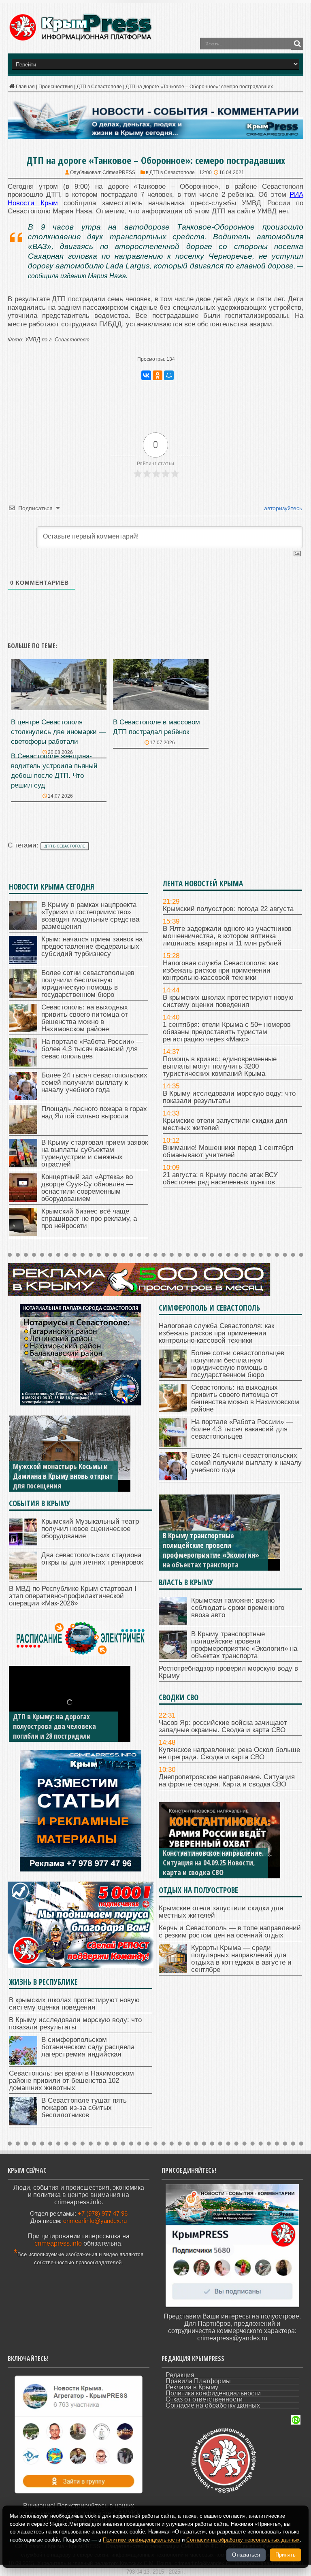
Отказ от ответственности (204, 2399)
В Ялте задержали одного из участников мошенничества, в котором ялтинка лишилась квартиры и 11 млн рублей (227, 936)
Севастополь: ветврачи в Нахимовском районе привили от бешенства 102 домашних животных (71, 2081)
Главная (25, 87)
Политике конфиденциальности (142, 2540)
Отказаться (246, 2555)
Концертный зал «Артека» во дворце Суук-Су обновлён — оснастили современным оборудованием (87, 1188)
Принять (285, 2555)
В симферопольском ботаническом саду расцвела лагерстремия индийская (88, 2047)
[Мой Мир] (169, 375)
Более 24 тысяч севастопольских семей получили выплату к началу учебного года (94, 1083)
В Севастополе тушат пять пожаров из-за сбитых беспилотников (84, 2108)
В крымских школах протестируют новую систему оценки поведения (228, 1001)
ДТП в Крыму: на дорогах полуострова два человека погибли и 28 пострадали (54, 1726)
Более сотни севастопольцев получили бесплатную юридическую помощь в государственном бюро (88, 984)
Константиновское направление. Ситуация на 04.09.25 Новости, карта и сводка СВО (213, 1863)
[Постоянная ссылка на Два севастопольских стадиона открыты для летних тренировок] (23, 1578)
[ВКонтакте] (146, 375)
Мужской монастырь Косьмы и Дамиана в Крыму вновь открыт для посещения (63, 1476)
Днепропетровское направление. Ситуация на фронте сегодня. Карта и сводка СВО (227, 1781)
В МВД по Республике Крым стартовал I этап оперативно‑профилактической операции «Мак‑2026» (73, 1596)
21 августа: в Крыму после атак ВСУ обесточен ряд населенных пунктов (220, 1178)
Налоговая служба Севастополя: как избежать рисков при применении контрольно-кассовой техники (220, 970)
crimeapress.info (58, 2243)
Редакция (180, 2375)
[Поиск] (297, 44)
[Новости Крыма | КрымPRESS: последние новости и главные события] (80, 39)
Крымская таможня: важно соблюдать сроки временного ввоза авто (238, 1608)
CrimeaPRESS (119, 172)
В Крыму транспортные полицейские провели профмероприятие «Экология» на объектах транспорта (211, 1550)
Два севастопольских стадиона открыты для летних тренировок (92, 1559)
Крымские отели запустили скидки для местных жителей (225, 1124)
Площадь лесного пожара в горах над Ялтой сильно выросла (94, 1112)
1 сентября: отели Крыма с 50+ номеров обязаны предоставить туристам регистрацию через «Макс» (227, 1032)
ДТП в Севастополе (99, 87)
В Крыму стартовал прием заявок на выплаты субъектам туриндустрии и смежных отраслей (95, 1153)
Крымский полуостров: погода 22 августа (228, 909)
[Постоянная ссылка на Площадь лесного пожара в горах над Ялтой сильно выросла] (23, 1132)
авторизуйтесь (282, 508)
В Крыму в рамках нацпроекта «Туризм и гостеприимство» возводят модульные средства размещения (90, 916)
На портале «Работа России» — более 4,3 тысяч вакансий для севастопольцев (92, 1049)
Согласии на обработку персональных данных (243, 2540)
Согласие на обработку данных (213, 2405)
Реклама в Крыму (192, 2387)
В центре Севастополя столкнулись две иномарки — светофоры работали (58, 732)
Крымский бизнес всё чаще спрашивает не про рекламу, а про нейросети (89, 1219)
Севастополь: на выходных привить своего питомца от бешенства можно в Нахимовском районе (85, 1018)
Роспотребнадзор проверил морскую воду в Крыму (228, 1672)
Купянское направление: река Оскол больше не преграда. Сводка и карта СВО (229, 1753)
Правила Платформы (198, 2381)
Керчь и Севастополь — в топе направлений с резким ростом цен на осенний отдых (230, 1932)
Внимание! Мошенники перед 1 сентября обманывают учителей (228, 1151)
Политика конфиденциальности (213, 2393)
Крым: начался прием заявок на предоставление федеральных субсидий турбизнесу (92, 946)
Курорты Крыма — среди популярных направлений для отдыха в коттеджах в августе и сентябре (241, 1959)
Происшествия (56, 87)
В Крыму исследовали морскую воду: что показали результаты (229, 1097)
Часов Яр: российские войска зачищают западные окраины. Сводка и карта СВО (223, 1726)
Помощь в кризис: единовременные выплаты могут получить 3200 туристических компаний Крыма (220, 1066)
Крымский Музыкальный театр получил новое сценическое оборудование (90, 1529)
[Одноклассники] (158, 375)
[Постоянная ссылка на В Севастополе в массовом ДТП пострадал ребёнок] (161, 708)
